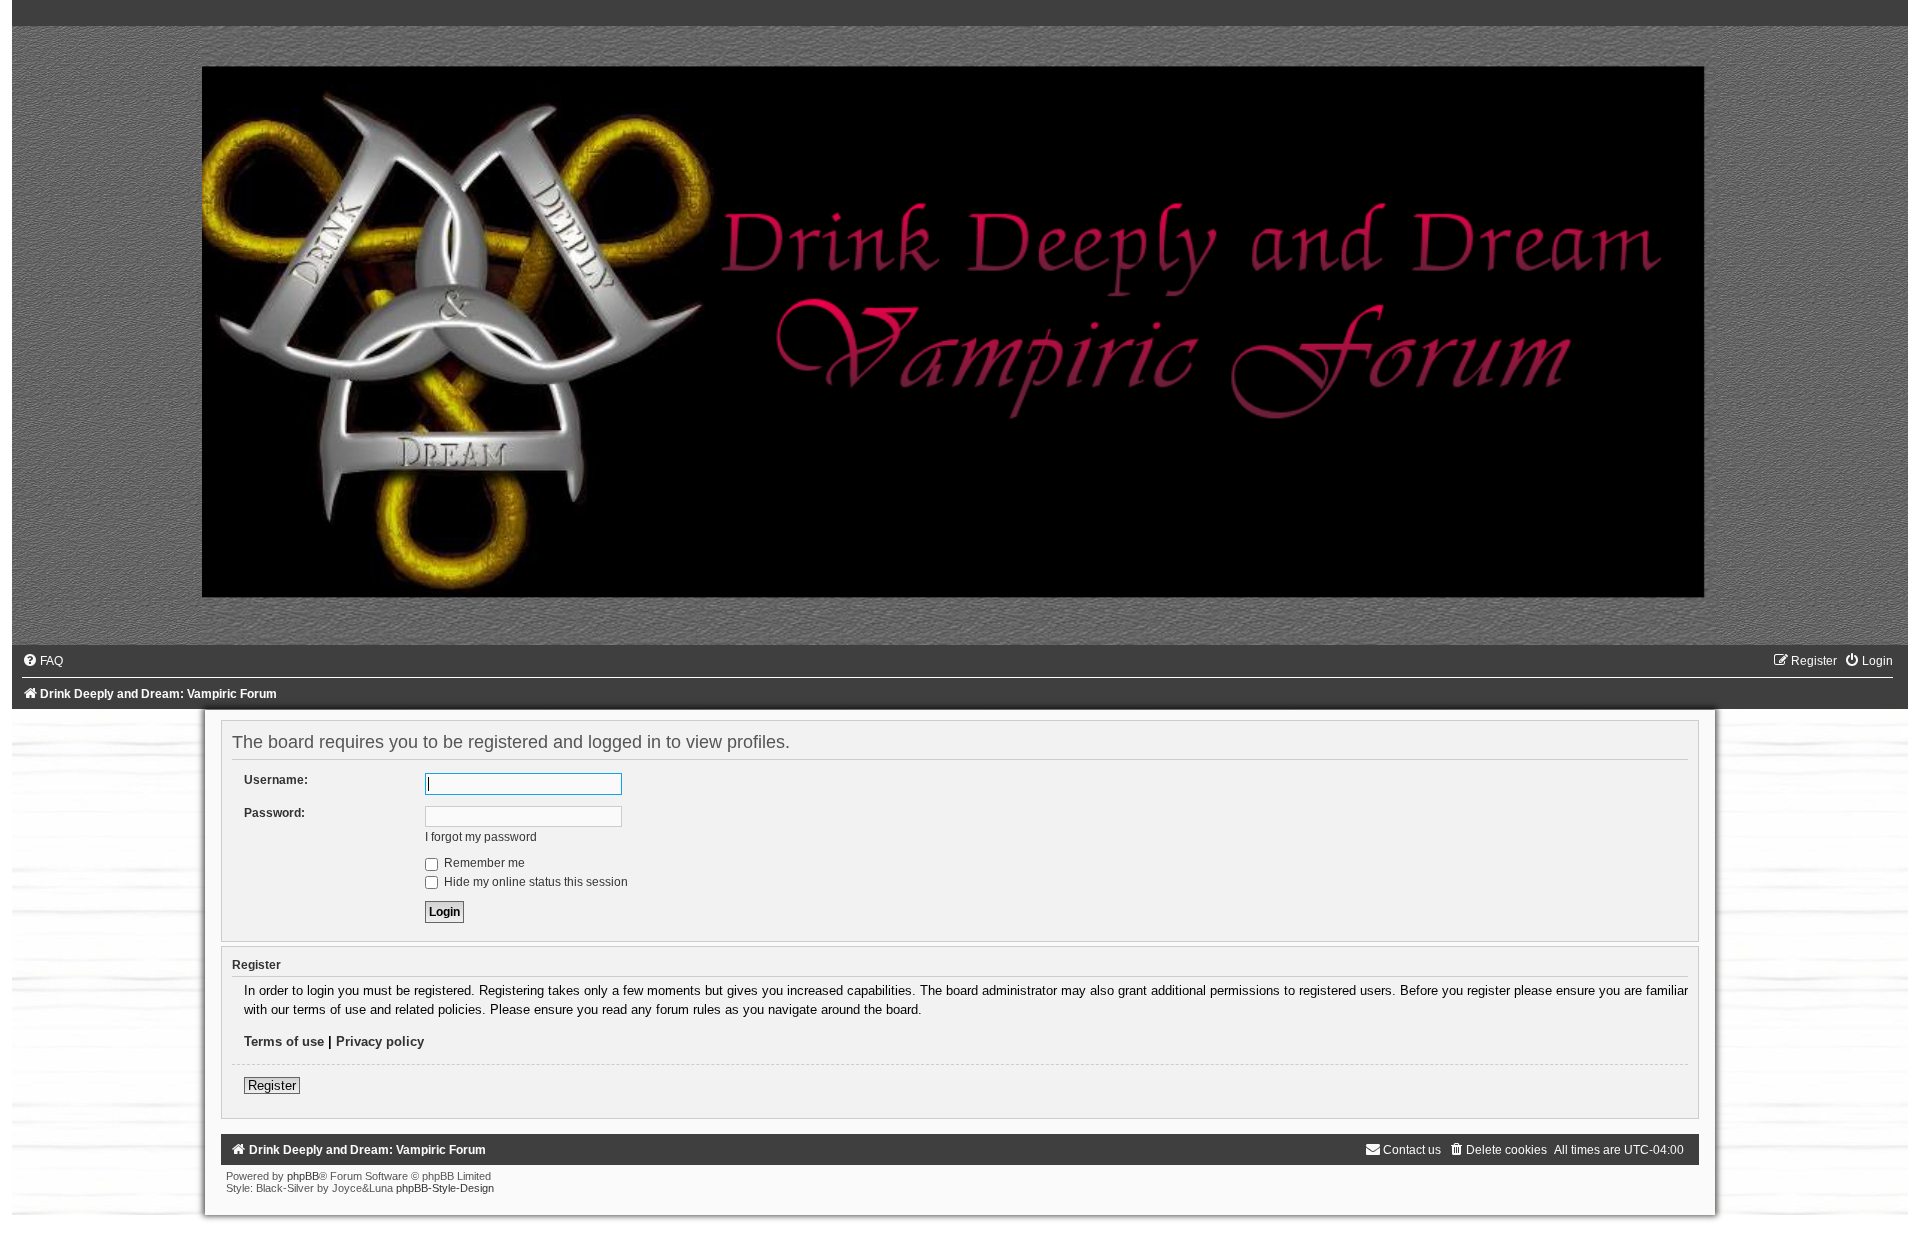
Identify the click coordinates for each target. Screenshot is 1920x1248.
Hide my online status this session (534, 882)
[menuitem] (42, 661)
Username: (276, 780)
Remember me (483, 863)
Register (272, 1085)
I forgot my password (481, 837)
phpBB (303, 1176)
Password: (274, 813)
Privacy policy (380, 1041)
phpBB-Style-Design (445, 1188)
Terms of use (284, 1041)
